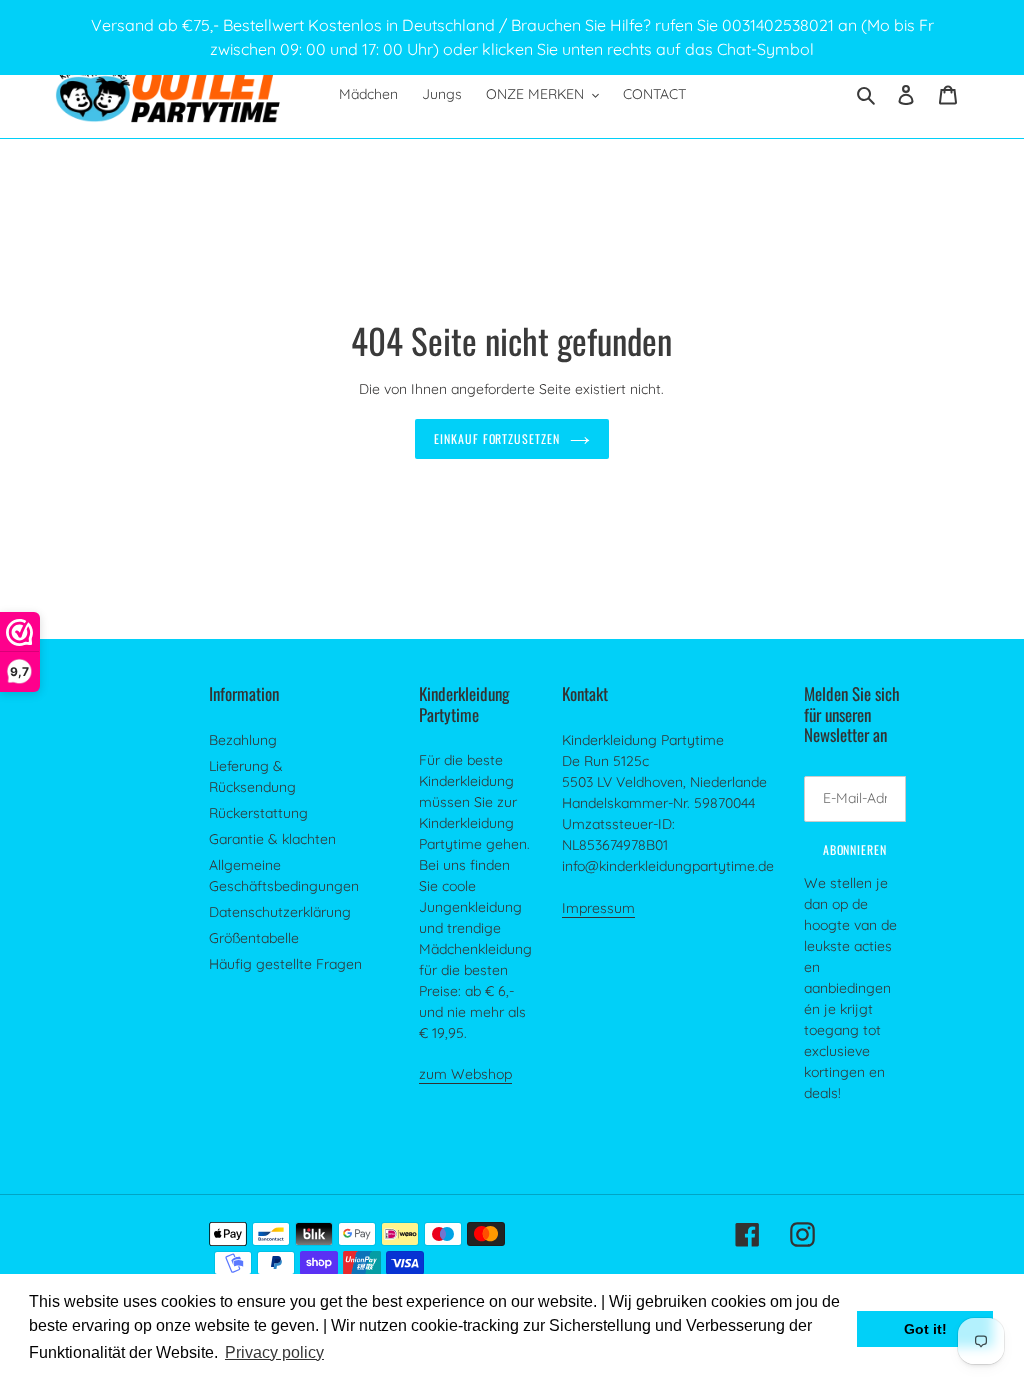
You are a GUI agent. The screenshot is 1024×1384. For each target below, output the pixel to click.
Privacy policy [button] (274, 1352)
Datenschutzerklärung (280, 912)
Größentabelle (254, 938)
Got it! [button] (925, 1329)
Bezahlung (243, 740)
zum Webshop (465, 1074)
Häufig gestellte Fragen (285, 964)
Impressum (598, 908)
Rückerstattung (258, 813)
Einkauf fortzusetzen (497, 438)
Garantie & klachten (272, 839)
